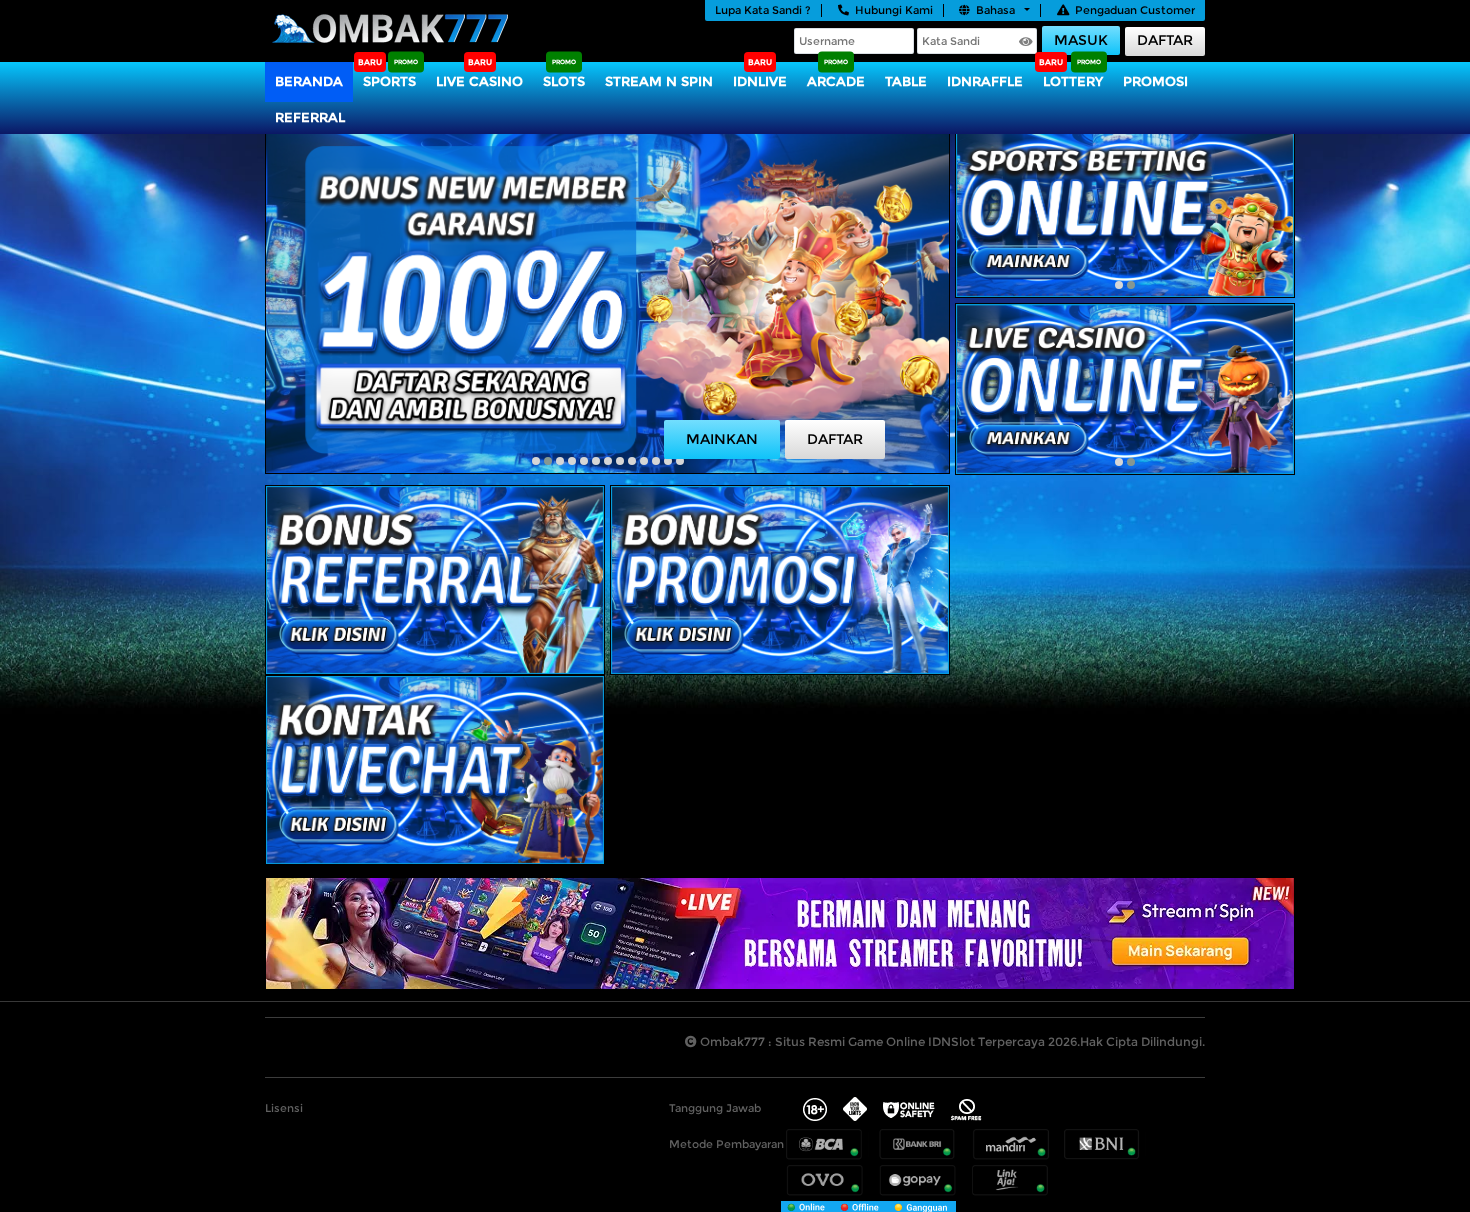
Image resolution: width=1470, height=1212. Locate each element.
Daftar (1165, 40)
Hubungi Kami (894, 10)
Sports (389, 81)
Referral (310, 117)
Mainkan (722, 439)
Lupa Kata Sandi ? (763, 10)
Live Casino (479, 81)
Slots (564, 81)
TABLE (906, 81)
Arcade (836, 81)
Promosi (1155, 81)
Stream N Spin (659, 81)
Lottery (1073, 81)
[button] (536, 461)
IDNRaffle (985, 81)
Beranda (309, 81)
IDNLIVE (760, 81)
